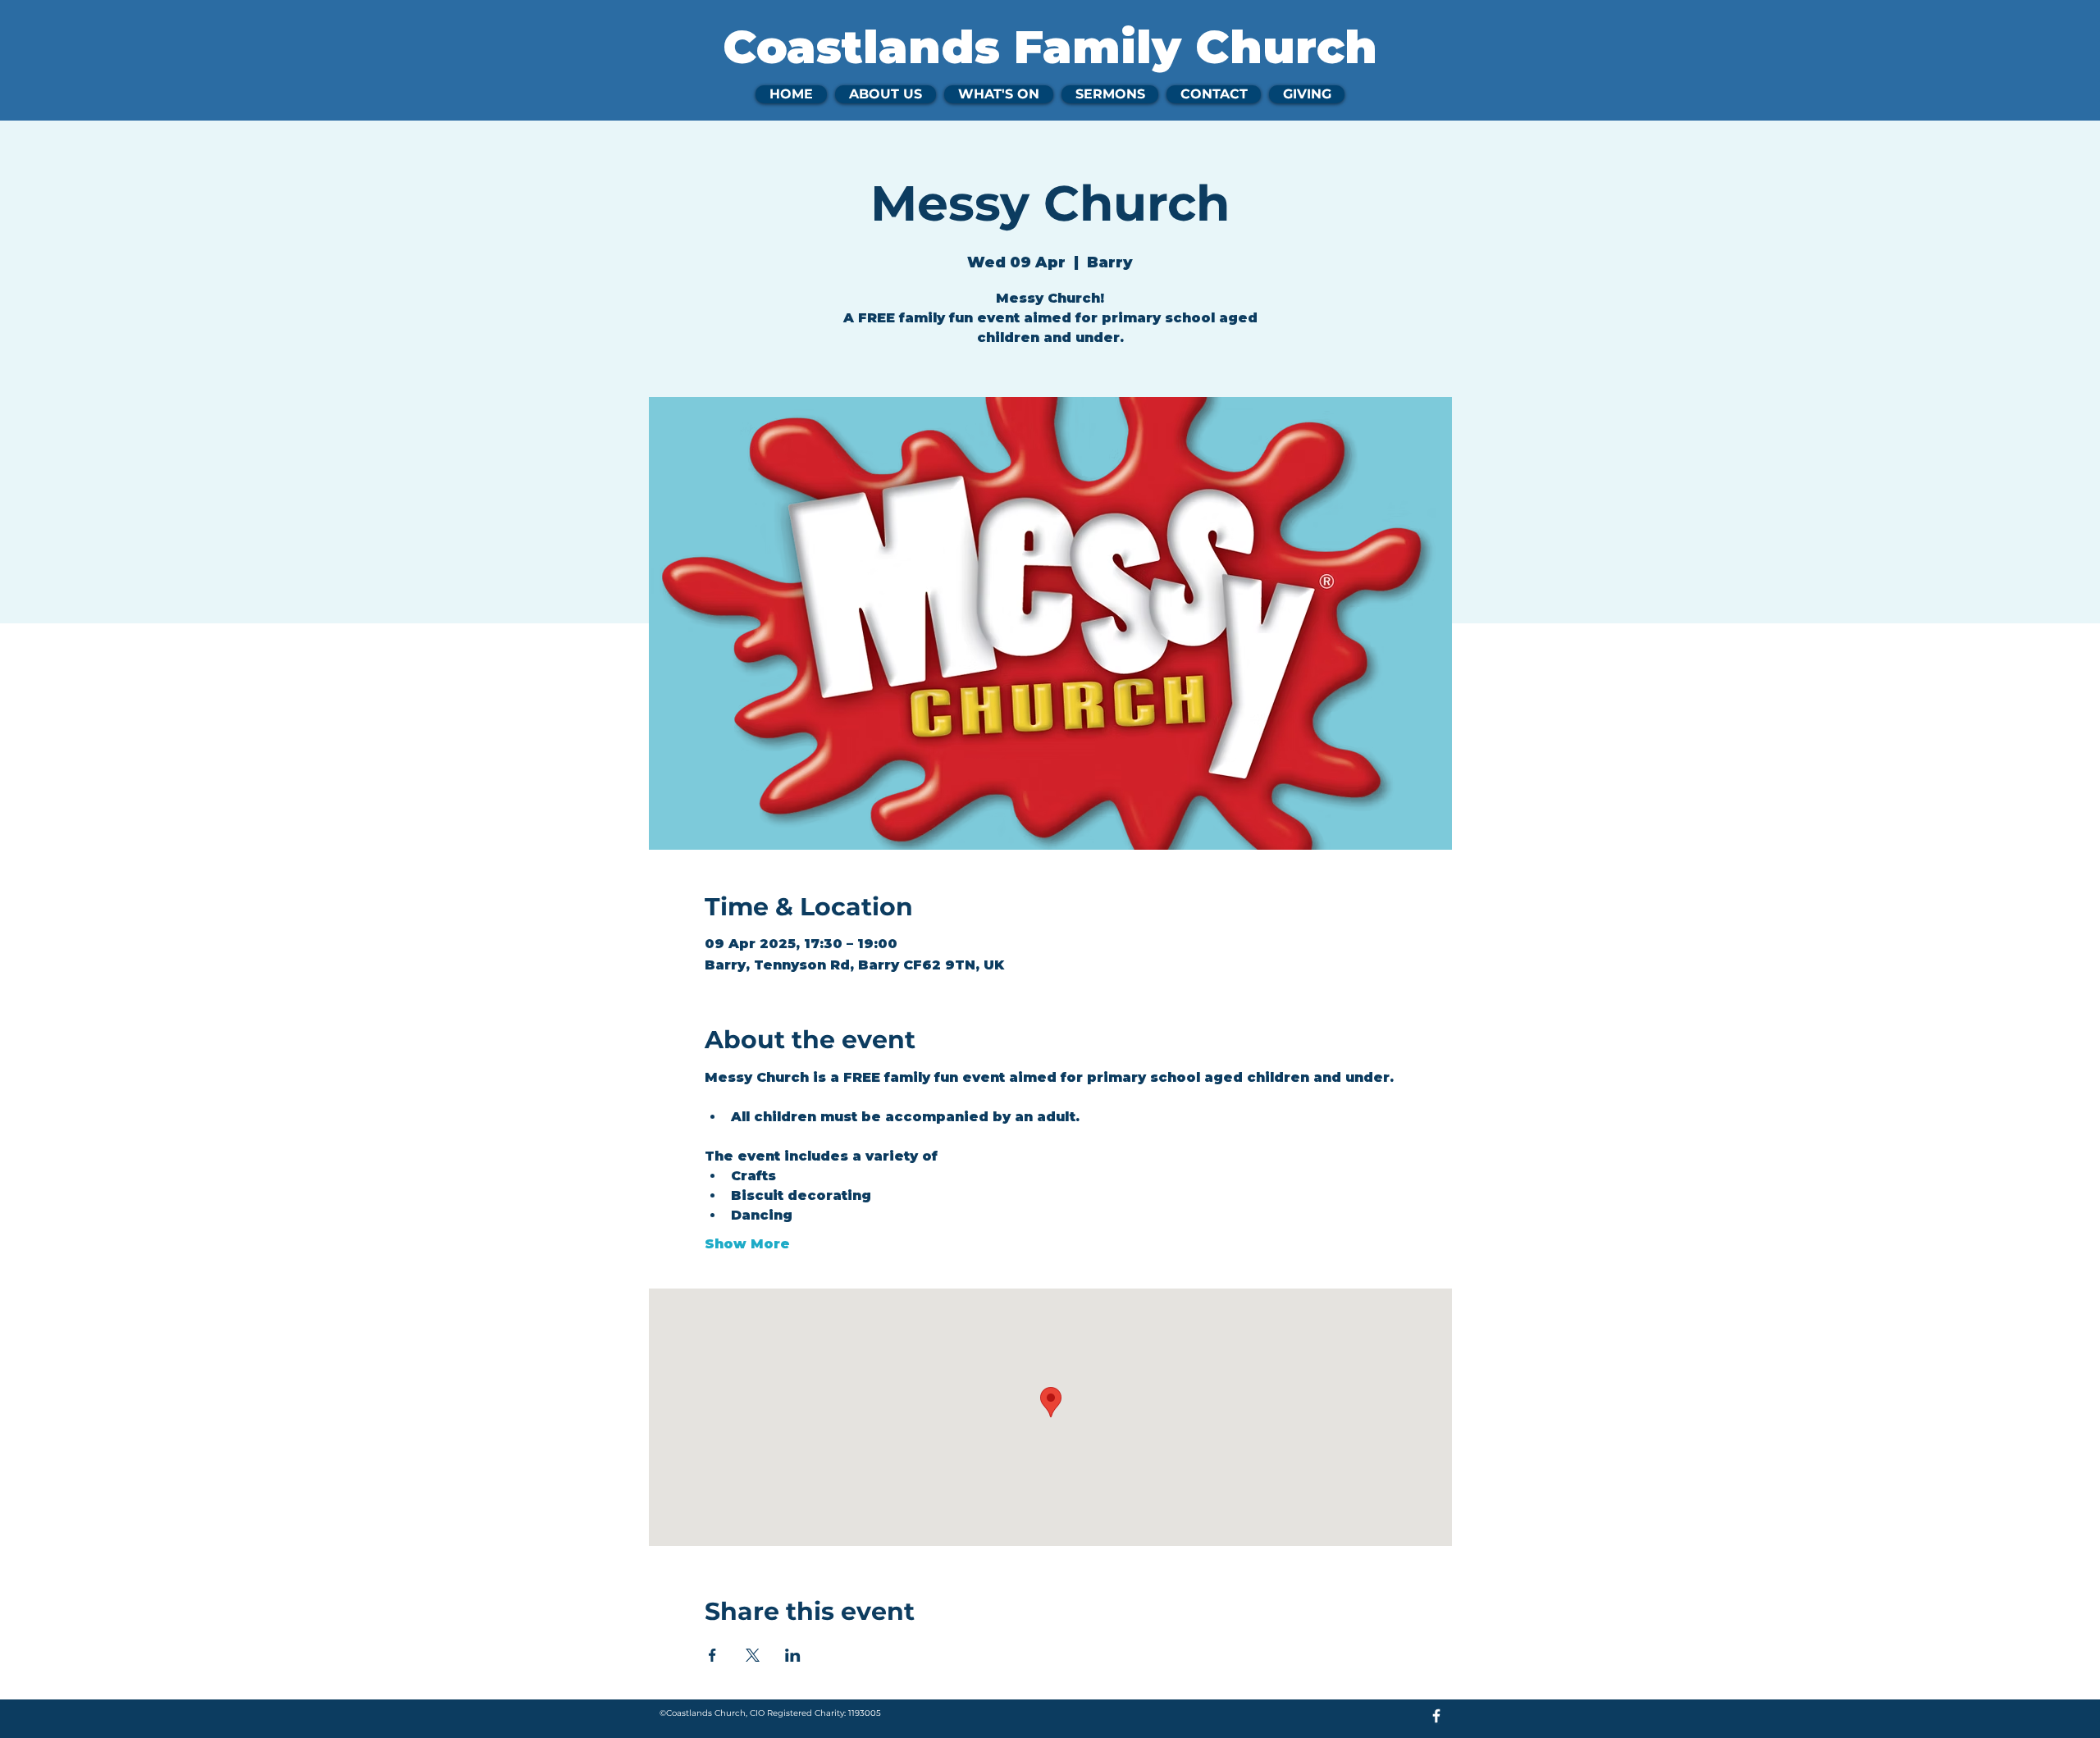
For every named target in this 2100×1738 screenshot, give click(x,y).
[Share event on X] (753, 1655)
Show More (747, 1244)
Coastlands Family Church (1050, 47)
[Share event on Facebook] (712, 1655)
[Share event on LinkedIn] (793, 1655)
